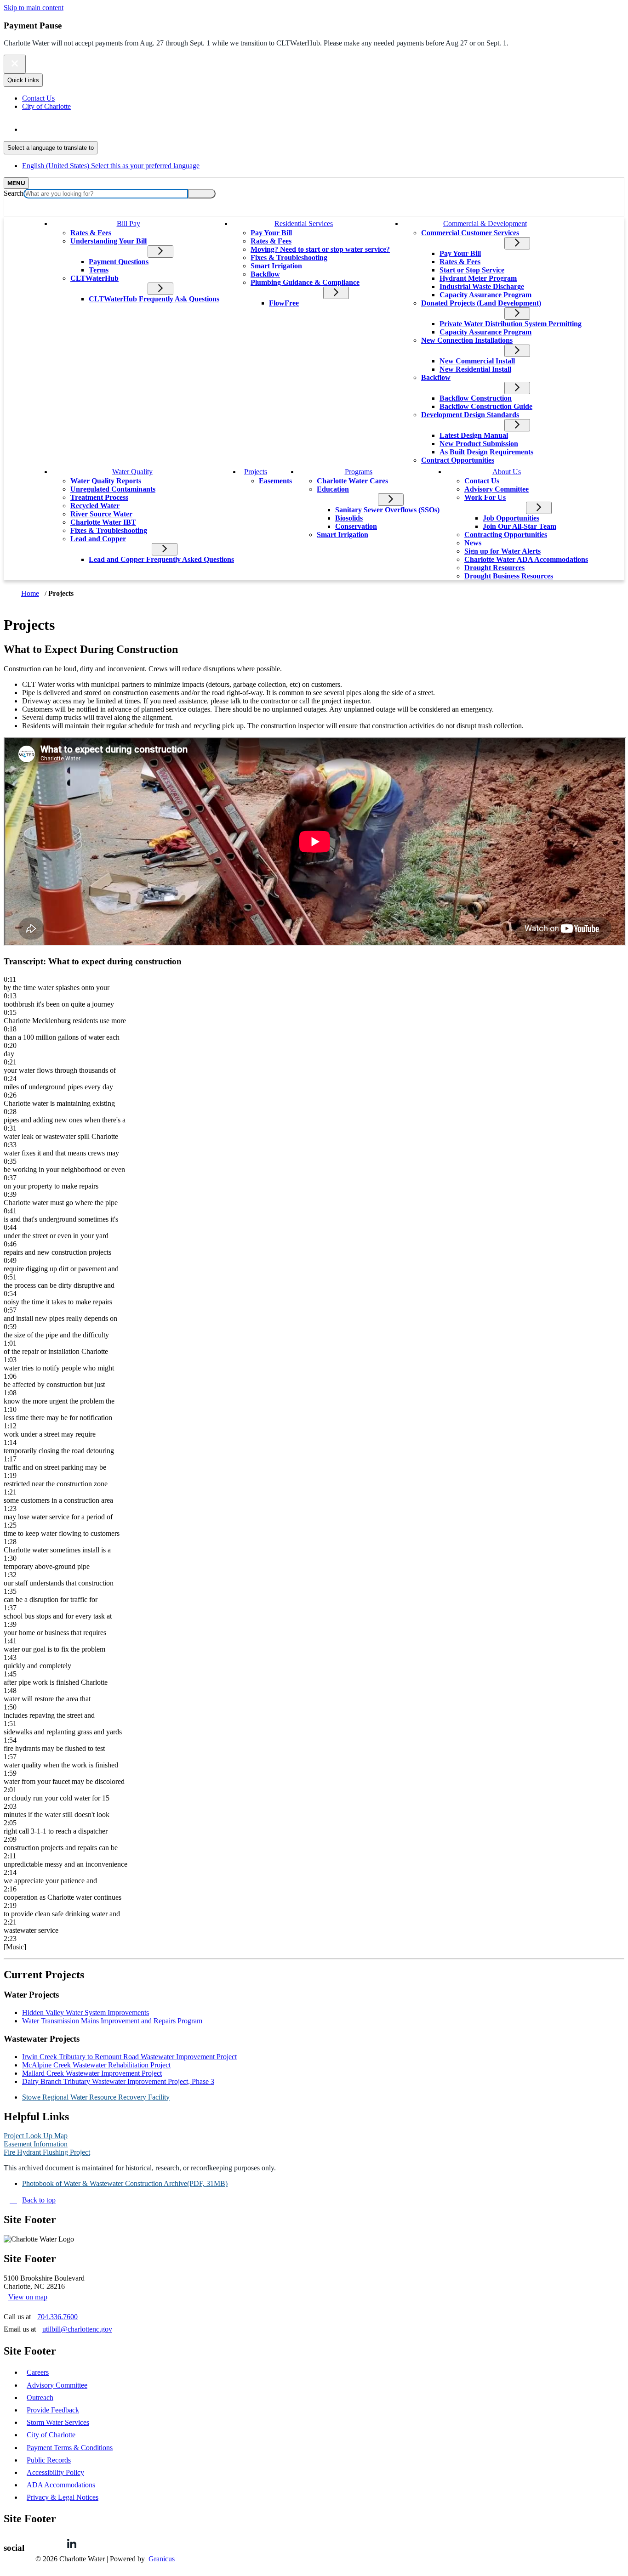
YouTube (126, 2543)
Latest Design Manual (474, 435)
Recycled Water (95, 506)
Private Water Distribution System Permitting (511, 324)
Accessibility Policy (55, 2472)
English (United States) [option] (111, 166)
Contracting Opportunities (506, 535)
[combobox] (51, 148)
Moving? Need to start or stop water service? (320, 249)
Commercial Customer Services (470, 233)
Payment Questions (119, 262)
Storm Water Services (58, 2422)
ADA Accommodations (61, 2485)
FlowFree (284, 303)
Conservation (356, 526)
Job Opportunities (511, 518)
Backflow (265, 274)
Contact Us (482, 481)
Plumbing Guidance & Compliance (305, 282)
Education (333, 489)
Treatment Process (99, 497)
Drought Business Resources (509, 576)
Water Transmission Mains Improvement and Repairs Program (112, 2021)
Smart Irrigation (276, 266)
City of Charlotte (51, 2435)
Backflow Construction (476, 398)
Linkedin (72, 2543)
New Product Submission (479, 444)
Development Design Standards (470, 415)
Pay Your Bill (271, 233)
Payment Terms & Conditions (70, 2448)
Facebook (45, 2543)
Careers (38, 2372)
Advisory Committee (497, 489)
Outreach (40, 2398)
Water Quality (132, 472)
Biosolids (349, 518)
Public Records (49, 2460)
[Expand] (155, 223)
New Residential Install (475, 369)
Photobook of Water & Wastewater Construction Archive (125, 2183)
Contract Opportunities (458, 460)
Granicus (162, 2559)
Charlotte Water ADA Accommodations (526, 559)
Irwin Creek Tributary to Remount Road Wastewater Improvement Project (129, 2057)
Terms (99, 270)
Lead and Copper (98, 539)
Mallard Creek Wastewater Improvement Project (92, 2073)
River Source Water (101, 514)
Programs (359, 472)
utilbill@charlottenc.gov (77, 2329)
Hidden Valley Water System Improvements (86, 2013)
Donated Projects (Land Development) (481, 303)
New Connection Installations (467, 340)
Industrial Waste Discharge (482, 286)
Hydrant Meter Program (478, 278)
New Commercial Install (477, 361)
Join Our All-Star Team (520, 526)
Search (14, 193)
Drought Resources (494, 568)
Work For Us (485, 497)
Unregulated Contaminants (113, 489)
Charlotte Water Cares (352, 481)
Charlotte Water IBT (103, 522)
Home (30, 593)
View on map (28, 2297)
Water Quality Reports (106, 481)
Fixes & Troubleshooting (289, 258)
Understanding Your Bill (108, 241)
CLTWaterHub (94, 278)
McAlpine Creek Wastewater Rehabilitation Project (96, 2065)
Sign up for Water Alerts (502, 551)
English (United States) (111, 129)
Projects (256, 472)
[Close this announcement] (15, 64)
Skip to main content (34, 8)
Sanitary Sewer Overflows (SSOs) (387, 510)
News (473, 543)
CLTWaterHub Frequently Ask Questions (154, 299)
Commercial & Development (485, 224)
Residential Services (304, 224)
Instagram (153, 2543)
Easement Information (36, 2144)
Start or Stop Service (472, 270)
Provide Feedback (53, 2410)
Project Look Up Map (36, 2136)
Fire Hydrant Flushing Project (47, 2152)
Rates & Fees (91, 233)
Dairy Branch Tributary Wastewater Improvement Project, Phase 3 (118, 2081)
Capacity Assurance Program (485, 295)
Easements (275, 481)
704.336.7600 (57, 2317)
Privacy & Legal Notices (63, 2497)
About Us (507, 472)
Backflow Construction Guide (486, 406)
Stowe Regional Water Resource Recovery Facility (96, 2097)
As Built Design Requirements (486, 452)
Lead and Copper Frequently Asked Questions (161, 559)
